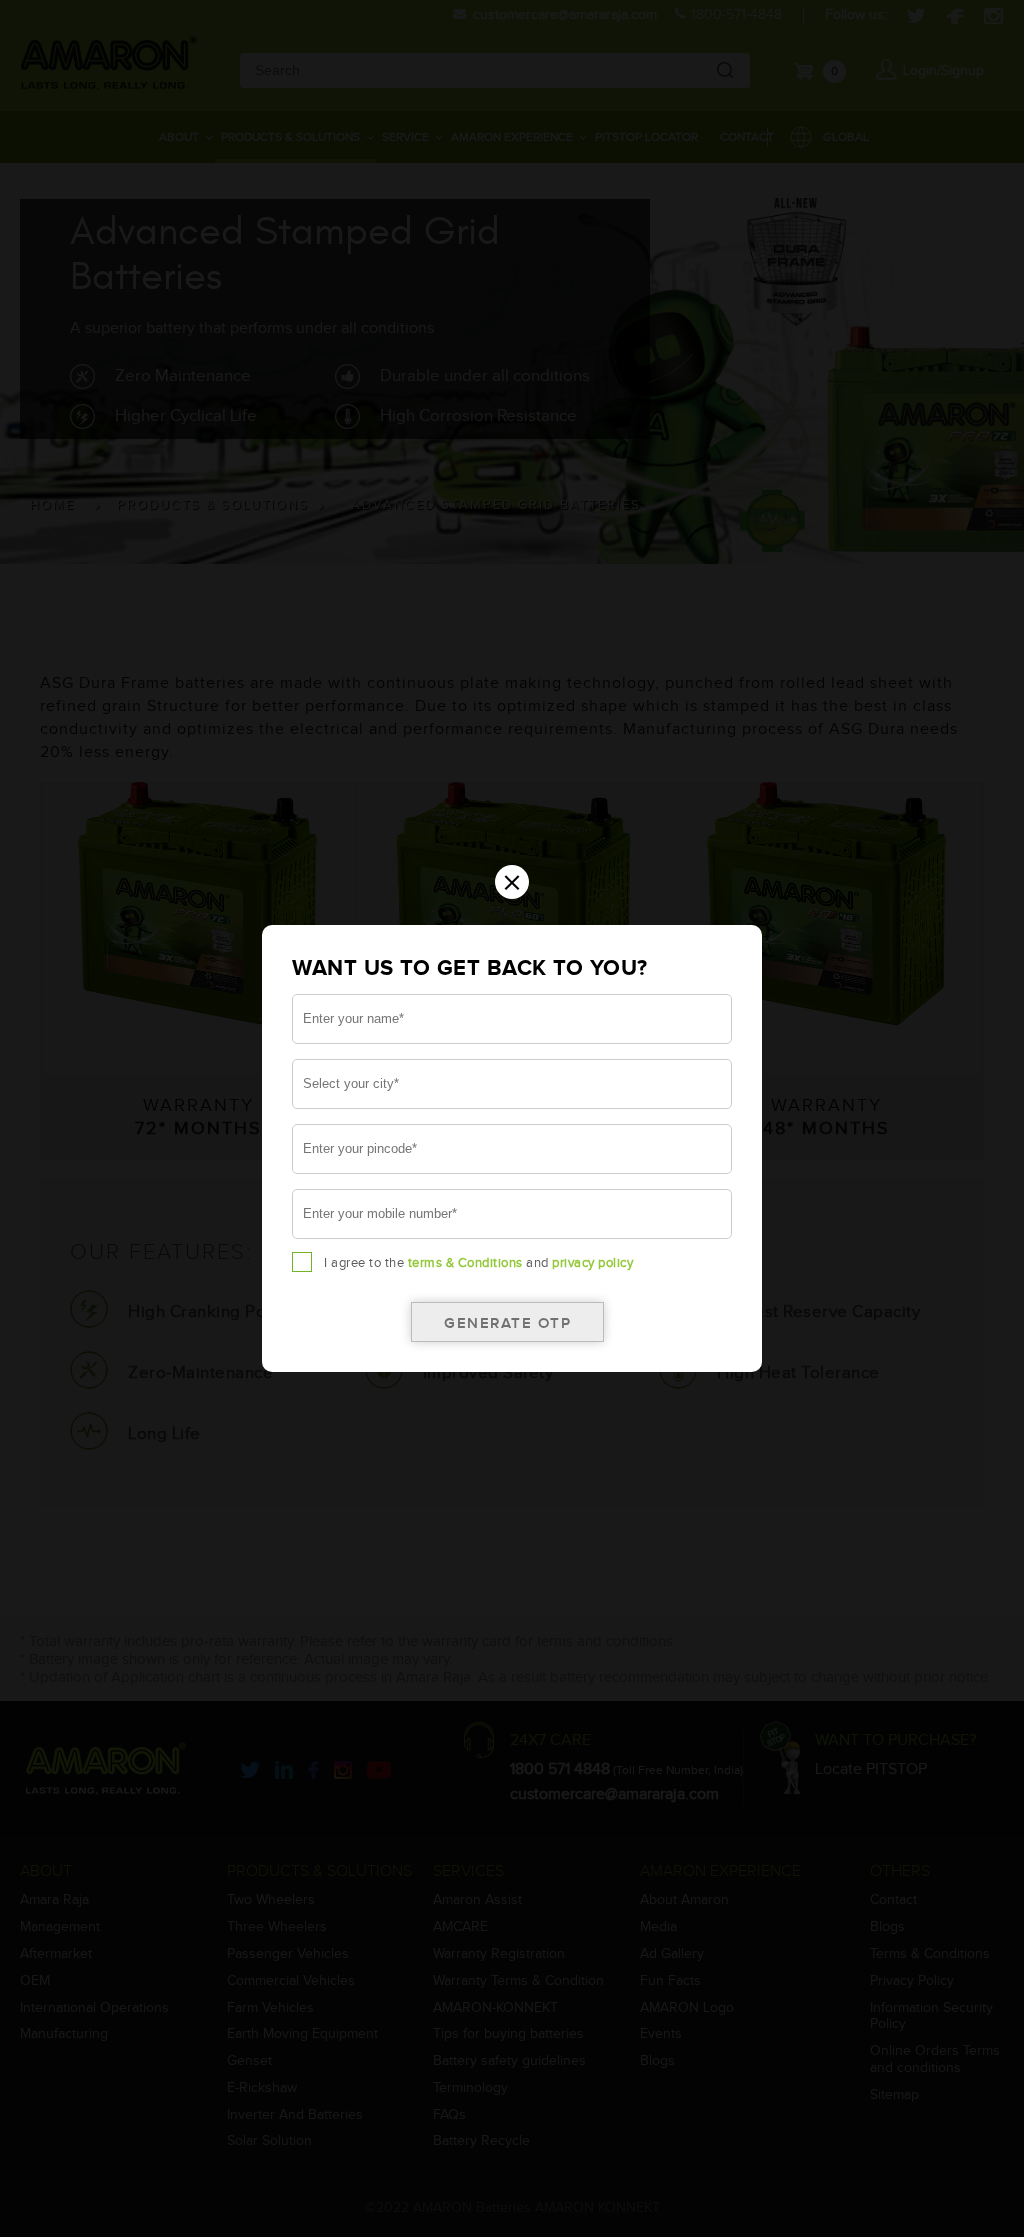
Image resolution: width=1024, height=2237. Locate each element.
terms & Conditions (465, 1263)
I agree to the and (478, 1263)
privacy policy (592, 1263)
